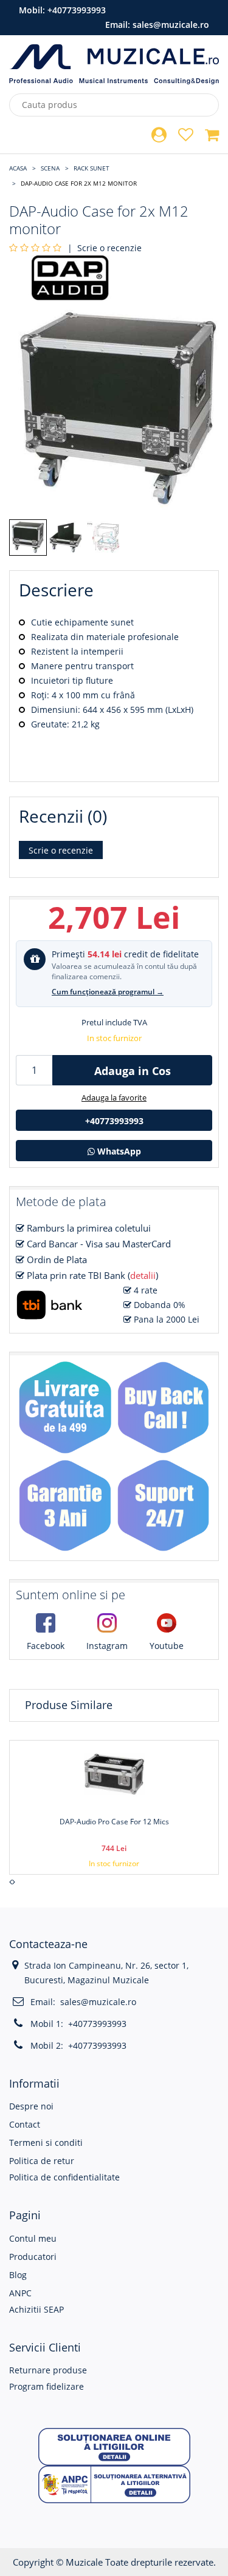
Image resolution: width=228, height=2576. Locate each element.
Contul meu (33, 2238)
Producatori (33, 2257)
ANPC (20, 2293)
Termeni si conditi (46, 2143)
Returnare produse (48, 2370)
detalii (143, 1275)
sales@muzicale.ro (171, 25)
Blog (18, 2275)
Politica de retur (42, 2161)
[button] (114, 2446)
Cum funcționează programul (108, 992)
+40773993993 (77, 10)
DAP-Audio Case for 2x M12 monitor (79, 183)
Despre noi (31, 2106)
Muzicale (84, 2562)
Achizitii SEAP (36, 2309)
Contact (25, 2124)
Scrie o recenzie (109, 248)
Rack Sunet (92, 168)
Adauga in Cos (133, 1071)
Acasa (18, 168)
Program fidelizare (47, 2386)
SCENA (50, 168)
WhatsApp (118, 1151)
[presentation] (11, 1882)
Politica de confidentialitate (64, 2177)
